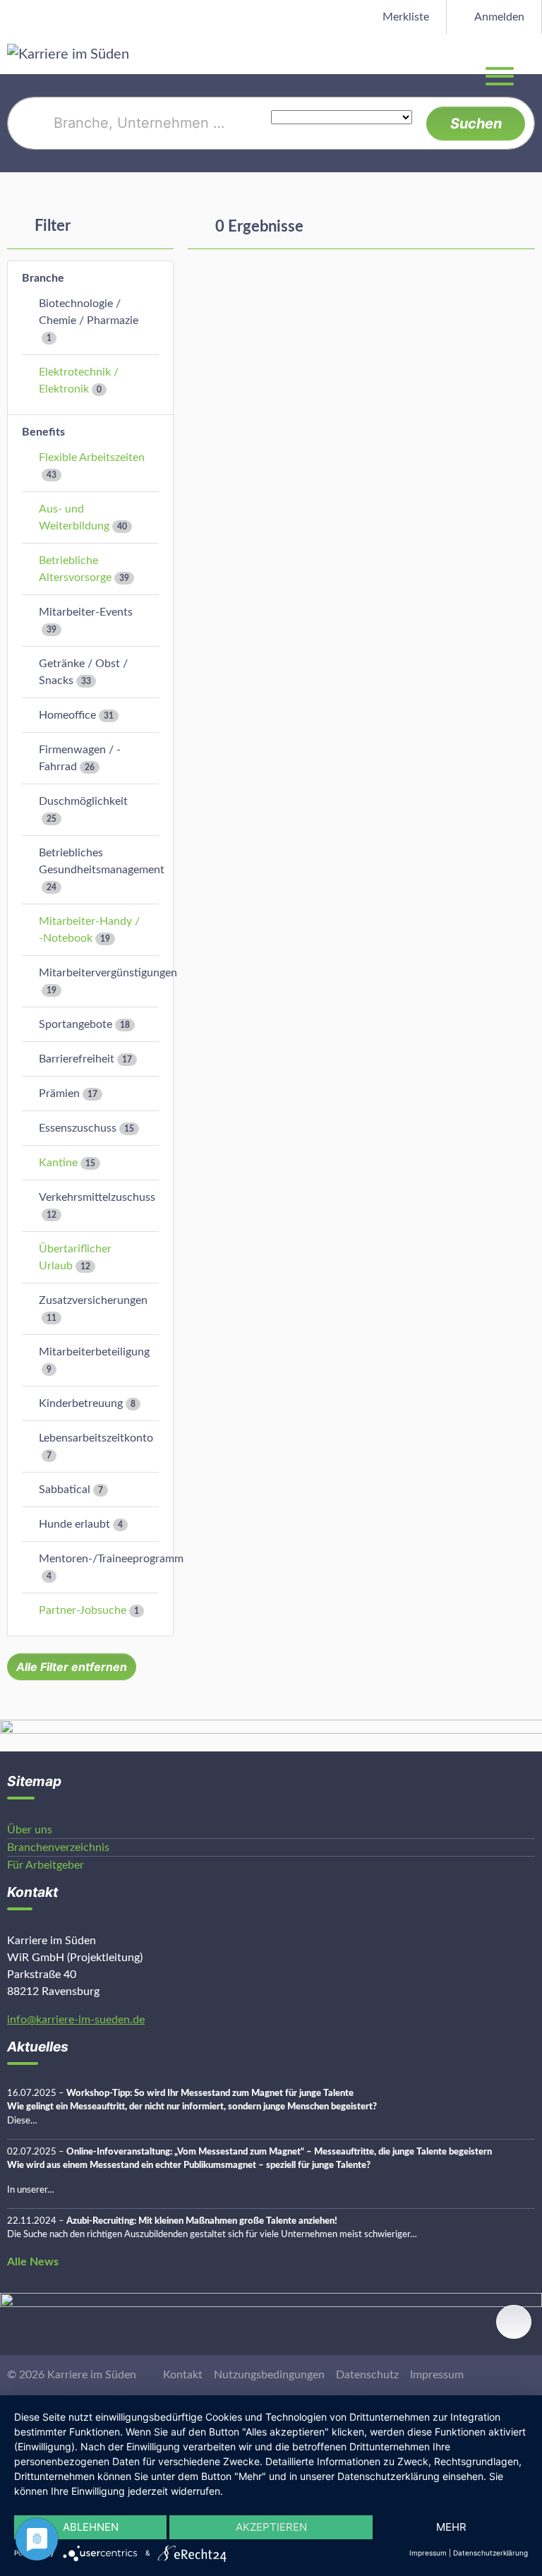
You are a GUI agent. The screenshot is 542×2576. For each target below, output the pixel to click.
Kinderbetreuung (81, 1403)
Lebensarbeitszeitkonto (96, 1438)
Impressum (437, 2375)
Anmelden (498, 17)
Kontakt (183, 2375)
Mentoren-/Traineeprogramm (111, 1559)
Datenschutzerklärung (490, 2553)
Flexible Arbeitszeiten (92, 457)
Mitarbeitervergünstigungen (108, 973)
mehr (451, 2527)
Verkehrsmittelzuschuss (97, 1197)
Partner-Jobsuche (83, 1610)
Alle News (33, 2262)
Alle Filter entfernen (72, 1667)
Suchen (476, 124)
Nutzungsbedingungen (269, 2375)
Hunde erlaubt (74, 1524)
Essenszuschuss (78, 1128)
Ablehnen (91, 2527)
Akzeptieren (271, 2527)
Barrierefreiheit (77, 1059)
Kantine (58, 1163)
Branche (43, 278)
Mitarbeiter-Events (86, 612)
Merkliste (404, 17)
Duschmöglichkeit (83, 801)
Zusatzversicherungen (93, 1300)
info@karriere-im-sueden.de (76, 2020)
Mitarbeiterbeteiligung (94, 1352)
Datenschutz (367, 2375)
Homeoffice (67, 715)
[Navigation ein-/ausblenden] (531, 54)
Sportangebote (76, 1024)
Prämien (59, 1094)
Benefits (43, 432)
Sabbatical (65, 1490)
